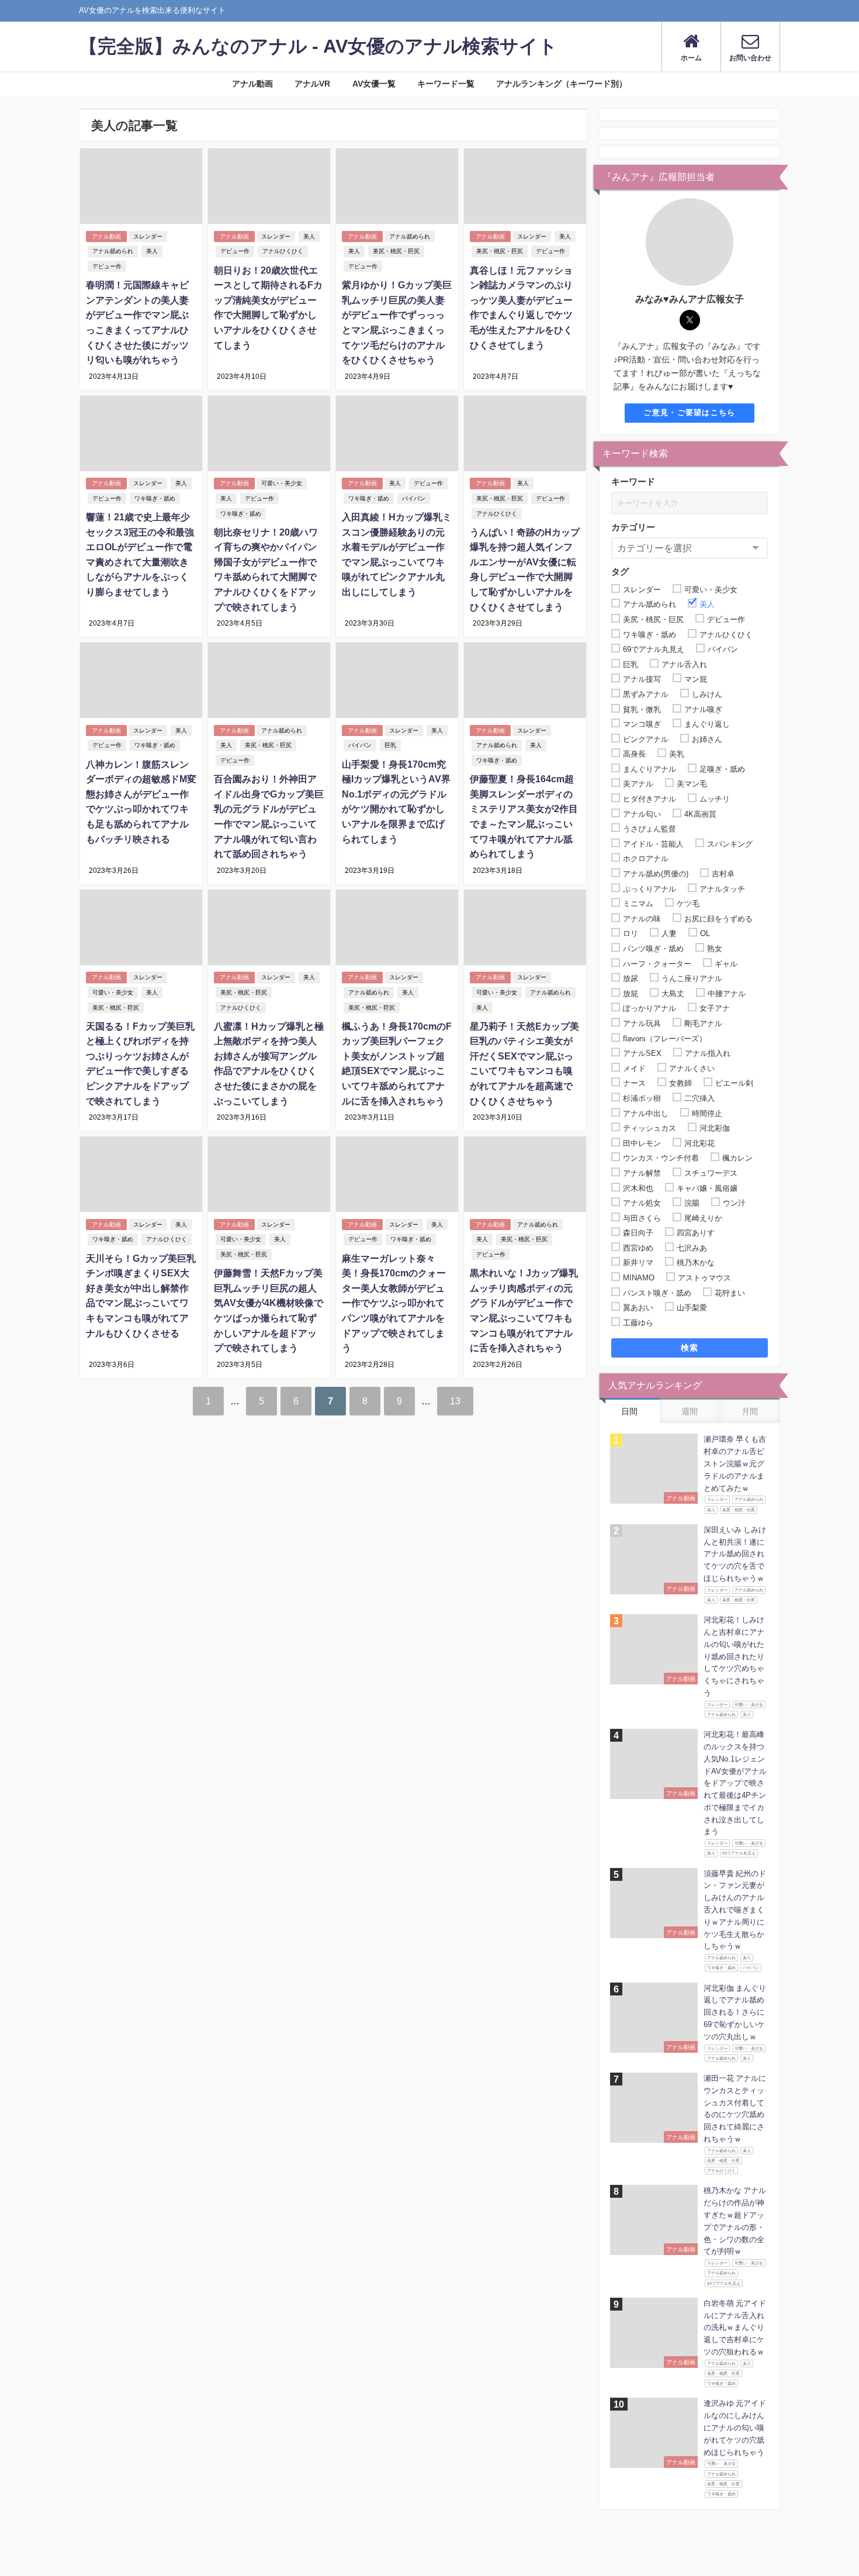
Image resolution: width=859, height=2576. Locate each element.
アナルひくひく (283, 251)
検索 (690, 1348)
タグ (620, 572)
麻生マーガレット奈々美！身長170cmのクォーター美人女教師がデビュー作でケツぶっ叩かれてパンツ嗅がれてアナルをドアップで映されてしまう (394, 1303)
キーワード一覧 (446, 84)
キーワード (633, 481)
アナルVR (312, 84)
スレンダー (148, 236)
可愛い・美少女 (282, 483)
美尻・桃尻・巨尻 (396, 251)
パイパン (414, 498)
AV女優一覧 (374, 84)
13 (455, 1401)
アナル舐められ (113, 251)
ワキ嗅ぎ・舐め (155, 498)
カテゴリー (633, 527)
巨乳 (390, 745)
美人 (152, 251)
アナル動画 (252, 84)
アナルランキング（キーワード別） (562, 84)
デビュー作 (107, 266)
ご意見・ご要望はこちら (689, 412)
